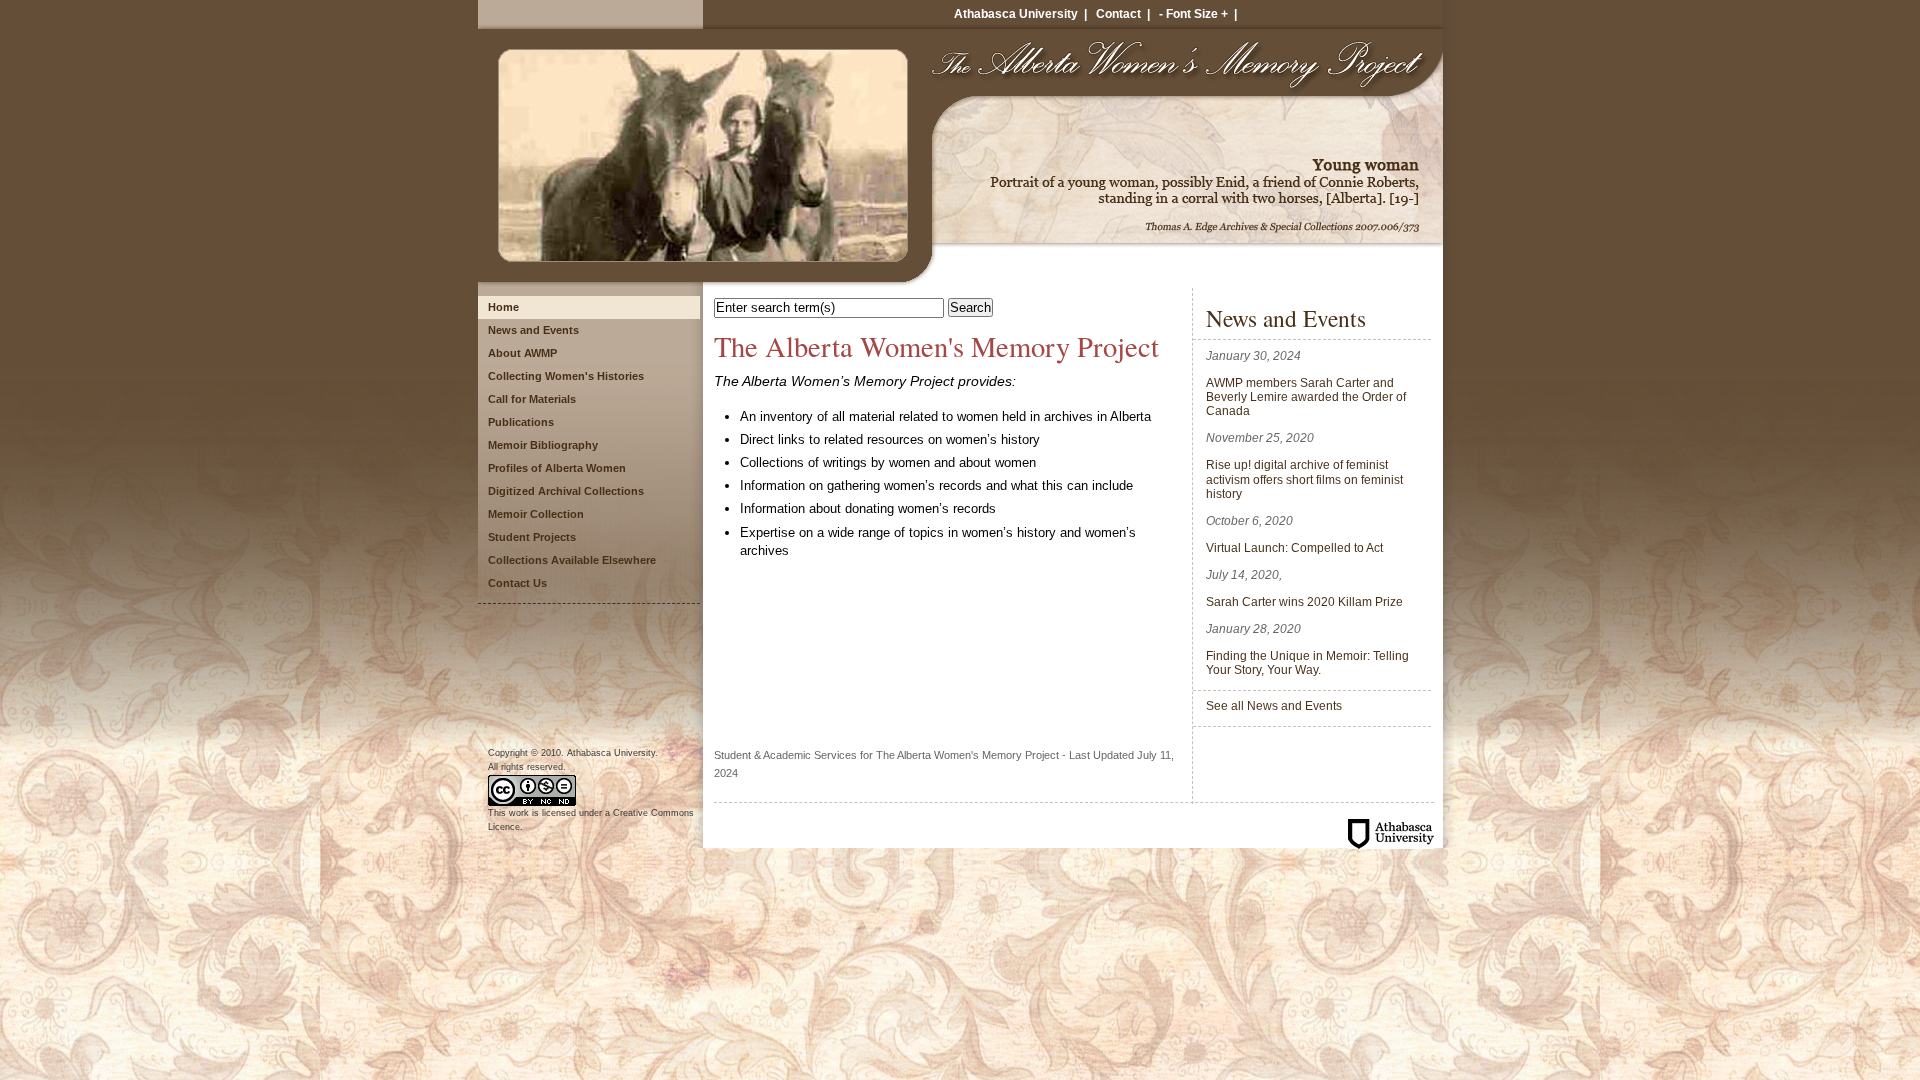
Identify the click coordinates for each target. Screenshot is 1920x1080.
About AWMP (522, 353)
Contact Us (517, 583)
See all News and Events (1274, 705)
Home (503, 307)
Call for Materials (532, 399)
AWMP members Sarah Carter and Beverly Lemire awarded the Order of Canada (1306, 397)
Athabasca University (1016, 14)
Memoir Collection (536, 514)
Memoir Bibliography (543, 445)
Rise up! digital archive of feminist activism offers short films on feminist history (1304, 479)
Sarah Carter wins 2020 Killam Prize (1304, 601)
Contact (1118, 14)
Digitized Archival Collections (566, 491)
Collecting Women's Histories (566, 376)
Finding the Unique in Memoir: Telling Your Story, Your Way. (1307, 662)
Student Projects (532, 537)
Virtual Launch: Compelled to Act (1294, 547)
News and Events (533, 330)
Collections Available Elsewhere (572, 560)
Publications (521, 422)
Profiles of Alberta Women (557, 468)
